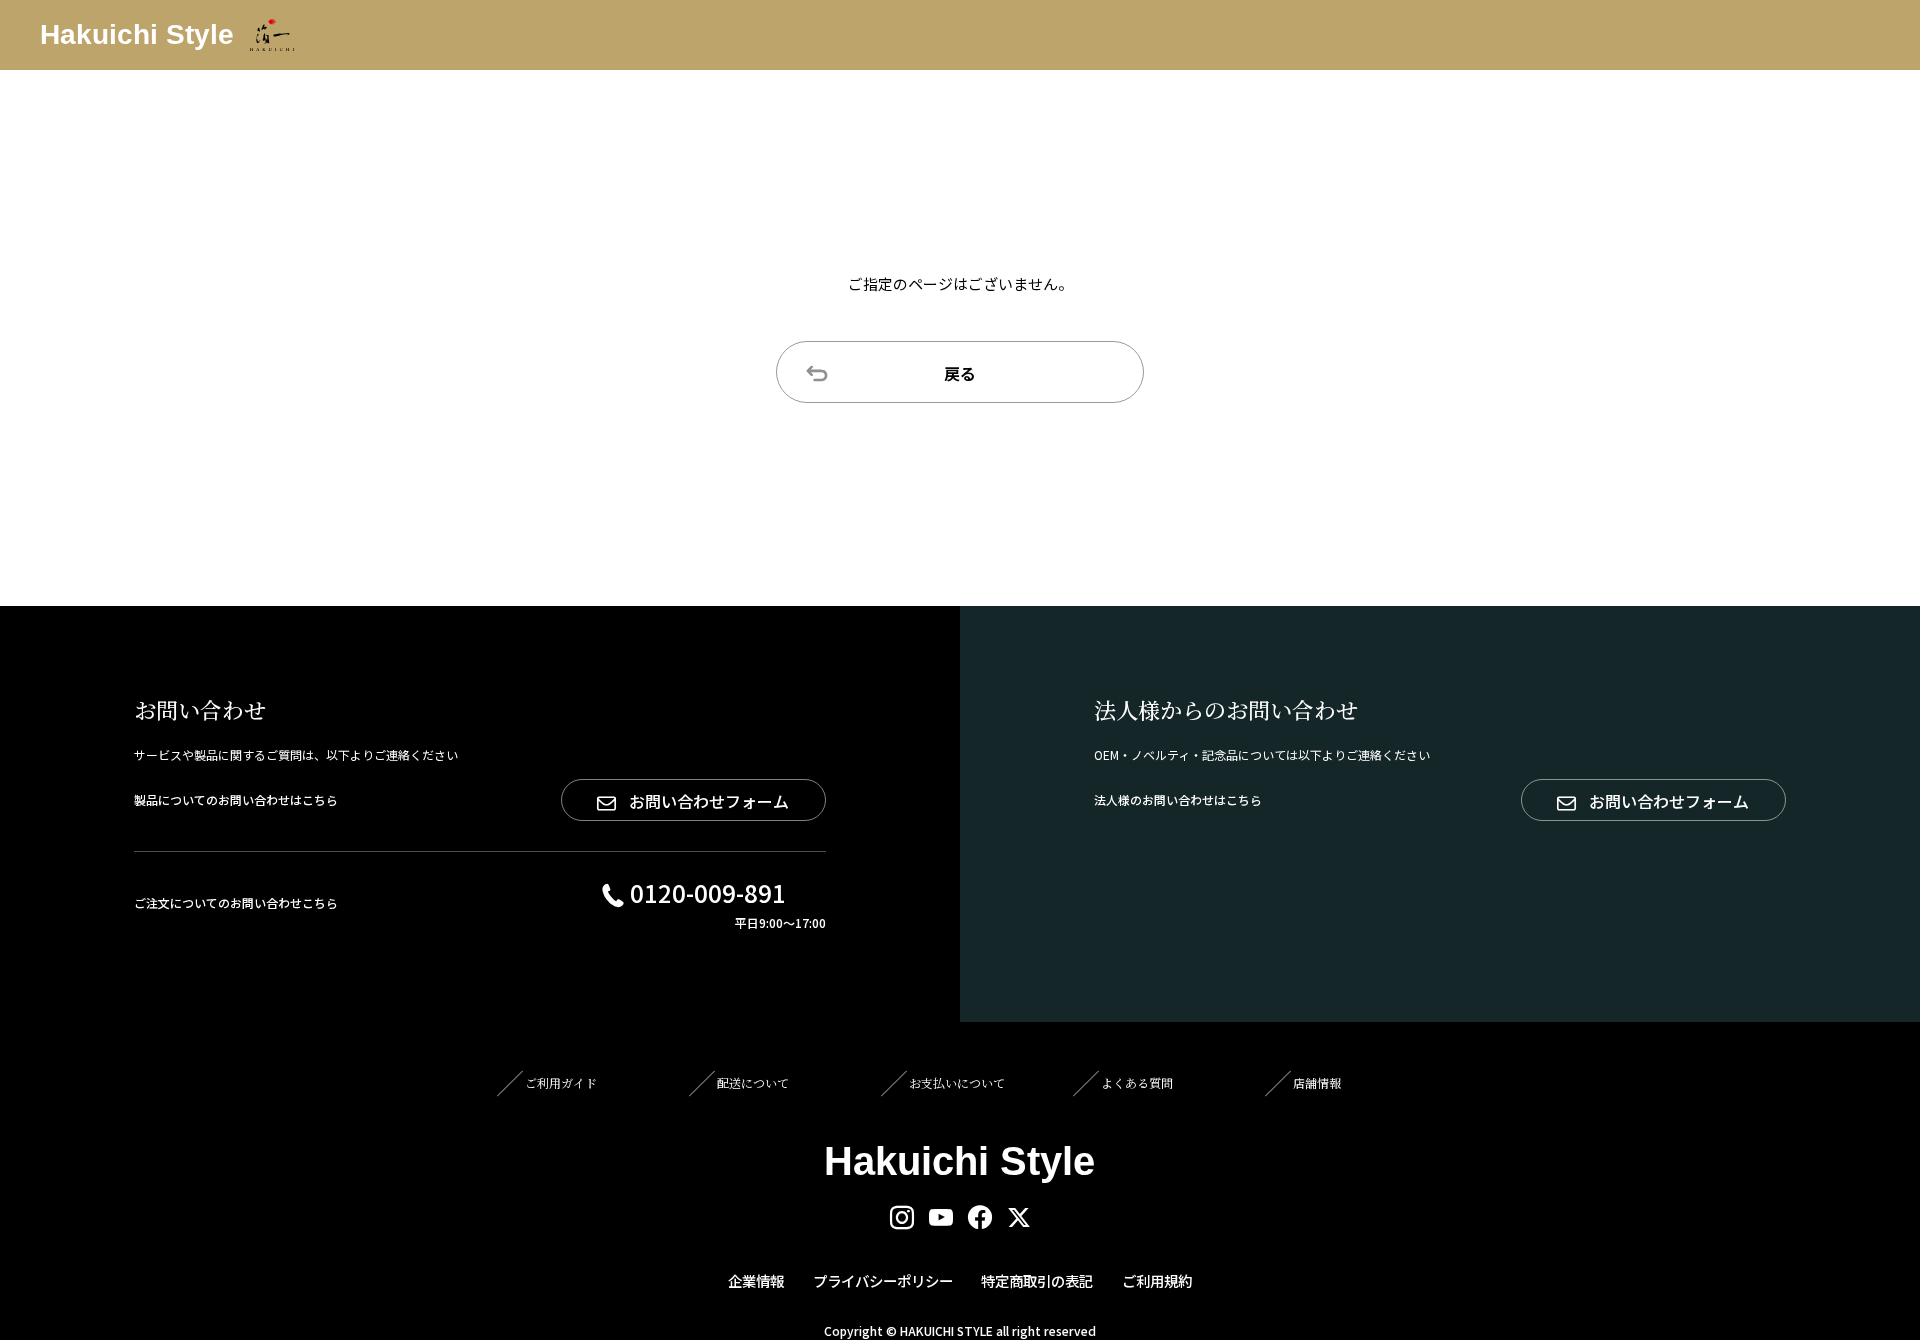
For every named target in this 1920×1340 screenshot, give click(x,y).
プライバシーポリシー (883, 1280)
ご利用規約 (1157, 1280)
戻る (960, 373)
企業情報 (756, 1280)
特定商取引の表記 (1037, 1280)
